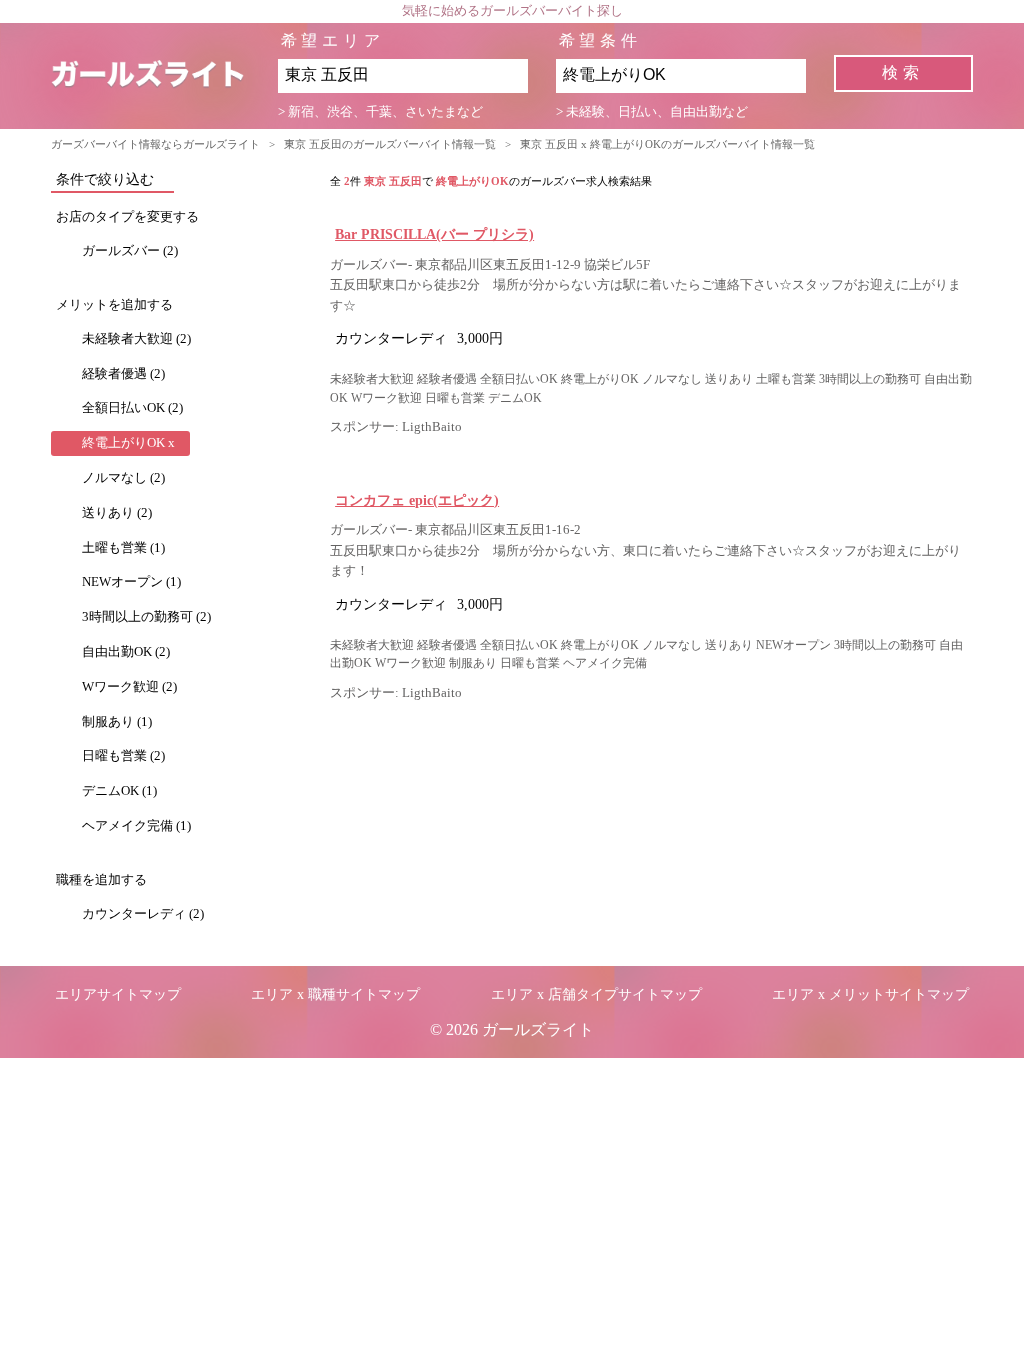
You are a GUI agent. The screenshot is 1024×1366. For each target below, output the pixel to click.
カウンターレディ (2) (143, 914)
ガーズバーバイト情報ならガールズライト (155, 144)
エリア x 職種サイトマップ (335, 994)
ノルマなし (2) (123, 478)
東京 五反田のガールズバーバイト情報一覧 (390, 144)
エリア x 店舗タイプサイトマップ (596, 994)
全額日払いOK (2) (132, 408)
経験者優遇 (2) (123, 374)
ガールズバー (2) (130, 251)
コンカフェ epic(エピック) (417, 500)
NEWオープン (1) (131, 582)
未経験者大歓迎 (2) (136, 339)
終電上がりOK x (128, 443)
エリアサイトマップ (118, 994)
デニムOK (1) (119, 791)
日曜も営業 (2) (123, 756)
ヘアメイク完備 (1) (136, 826)
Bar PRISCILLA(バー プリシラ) (434, 234)
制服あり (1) (117, 722)
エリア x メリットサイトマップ (870, 994)
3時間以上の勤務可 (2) (146, 617)
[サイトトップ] (164, 76)
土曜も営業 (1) (123, 548)
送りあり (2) (117, 513)
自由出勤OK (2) (126, 652)
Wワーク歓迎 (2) (129, 687)
